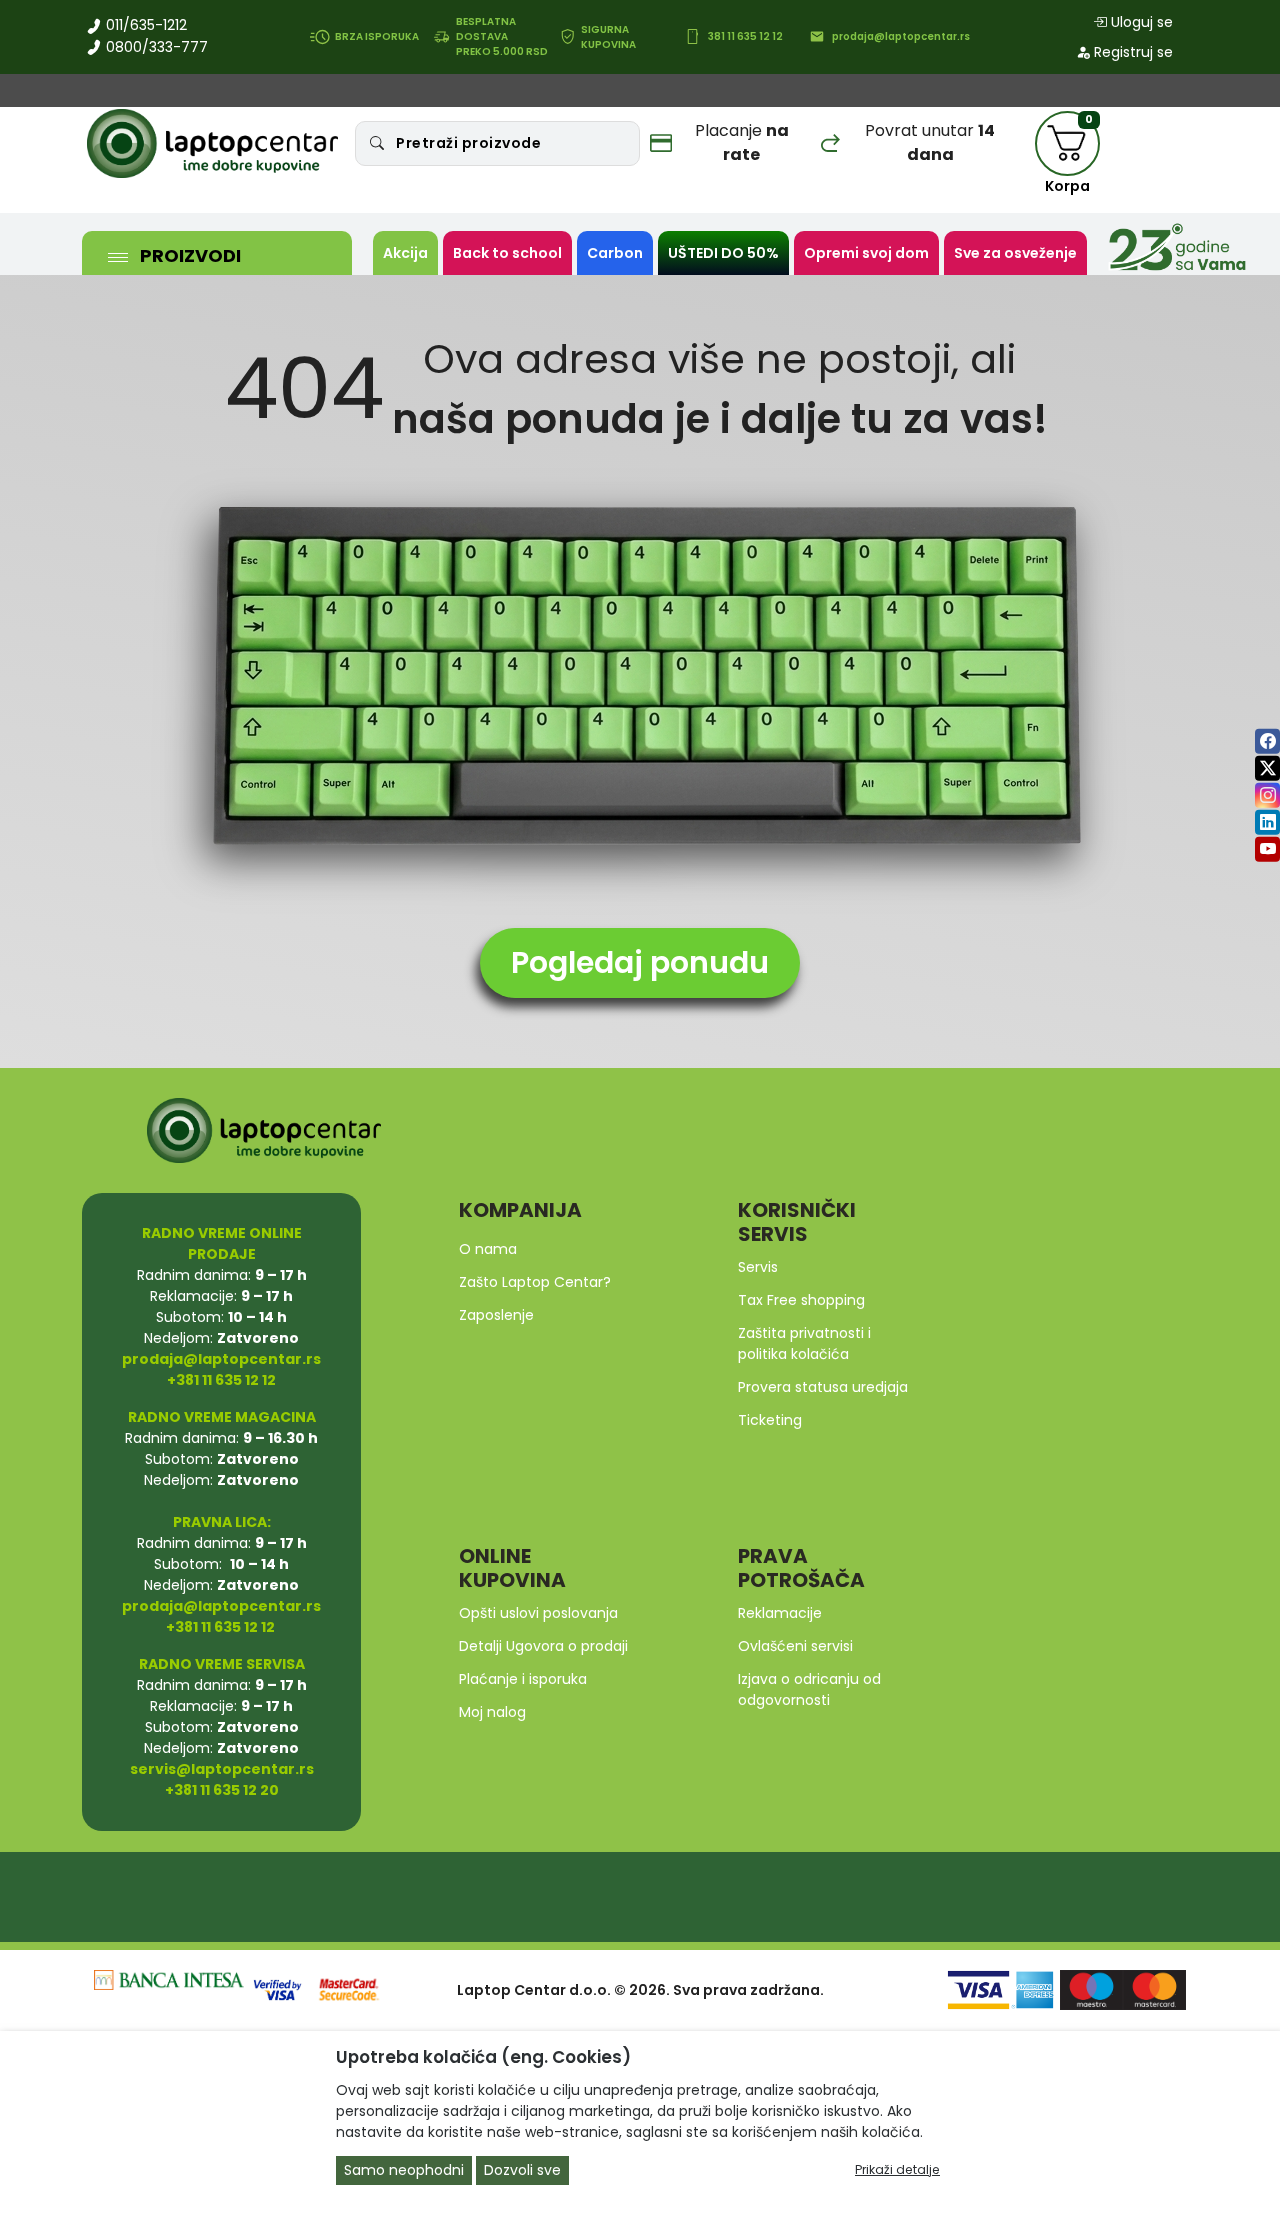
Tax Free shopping (801, 1300)
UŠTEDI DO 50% (723, 253)
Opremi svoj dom (866, 253)
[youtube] (1267, 849)
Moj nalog (492, 1712)
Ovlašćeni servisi (795, 1646)
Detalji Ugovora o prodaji (543, 1646)
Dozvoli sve (522, 2170)
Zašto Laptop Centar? (535, 1282)
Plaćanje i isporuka (523, 1679)
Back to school (507, 253)
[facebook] (1267, 741)
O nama (488, 1249)
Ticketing (770, 1420)
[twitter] (1267, 768)
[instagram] (1267, 795)
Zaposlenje (496, 1315)
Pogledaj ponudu (640, 962)
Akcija (405, 253)
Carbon (615, 253)
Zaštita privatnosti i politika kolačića (804, 1343)
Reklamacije (780, 1613)
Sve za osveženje (1015, 253)
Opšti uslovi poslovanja (538, 1613)
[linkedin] (1267, 822)
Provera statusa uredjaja (823, 1387)
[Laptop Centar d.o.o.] (213, 144)
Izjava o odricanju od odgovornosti (809, 1689)
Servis (758, 1267)
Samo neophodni (404, 2170)
